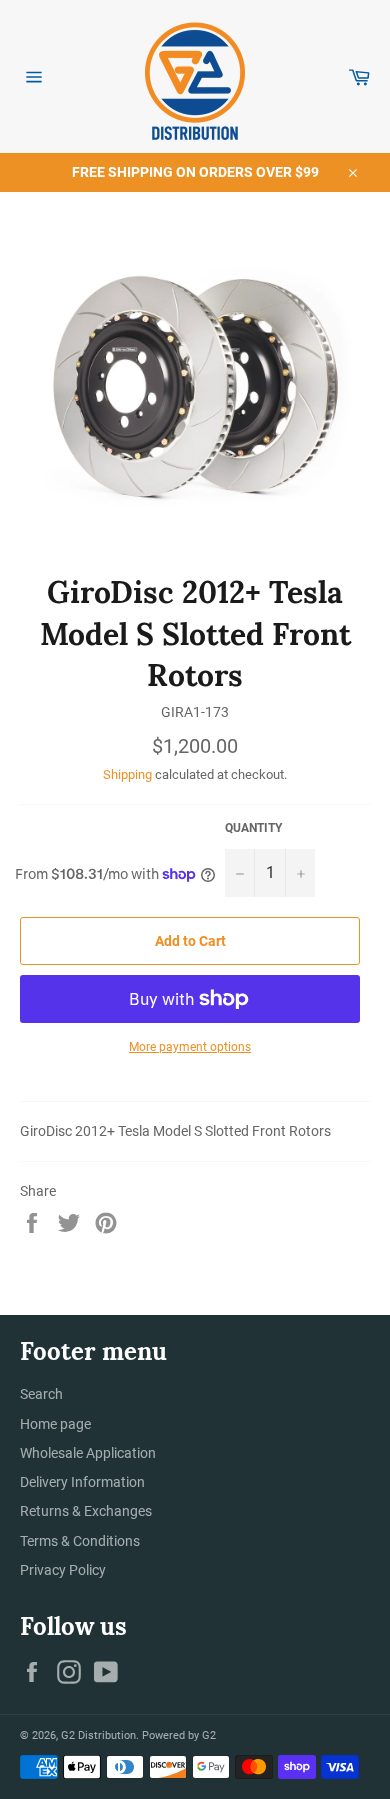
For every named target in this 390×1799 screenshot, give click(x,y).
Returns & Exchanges (86, 1511)
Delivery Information (82, 1482)
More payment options (190, 1047)
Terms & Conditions (80, 1541)
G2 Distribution (98, 1735)
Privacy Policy (63, 1570)
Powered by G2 (179, 1735)
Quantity (253, 828)
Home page (55, 1424)
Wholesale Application (88, 1453)
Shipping (127, 774)
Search (41, 1394)
